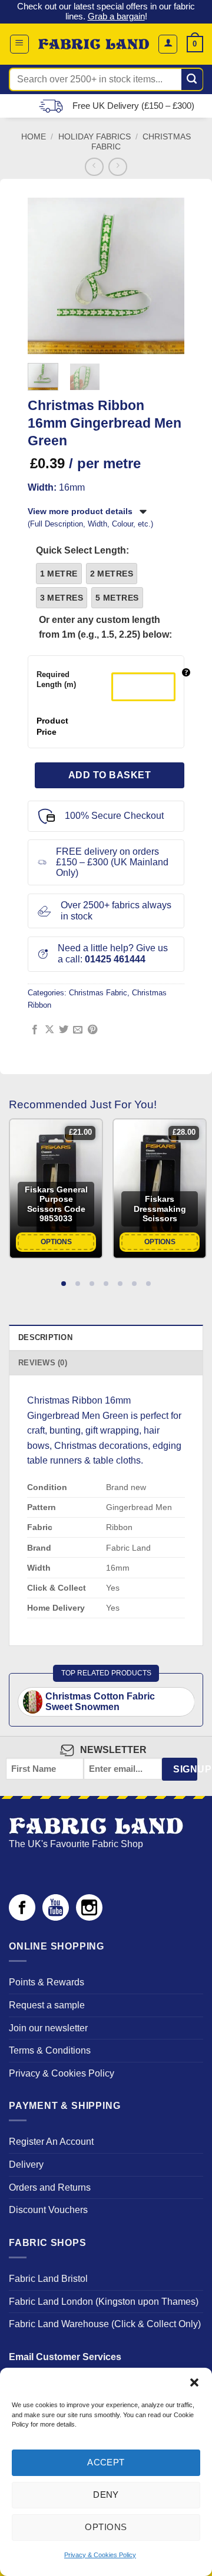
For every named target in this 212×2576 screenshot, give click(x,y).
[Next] (168, 276)
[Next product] (94, 167)
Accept (106, 2462)
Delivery (26, 2165)
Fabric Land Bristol (48, 2279)
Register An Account (51, 2142)
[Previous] (44, 276)
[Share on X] (49, 1030)
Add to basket (110, 775)
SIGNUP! (185, 1769)
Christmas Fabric (98, 993)
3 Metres (62, 598)
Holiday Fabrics (95, 137)
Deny (106, 2495)
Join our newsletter (48, 2028)
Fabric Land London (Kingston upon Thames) (104, 2302)
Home (34, 137)
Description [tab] (45, 1337)
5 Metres (117, 598)
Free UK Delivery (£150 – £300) (133, 106)
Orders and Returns (50, 2187)
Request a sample (47, 2005)
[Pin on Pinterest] (92, 1030)
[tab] (64, 1283)
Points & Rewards (47, 1982)
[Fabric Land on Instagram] (89, 1917)
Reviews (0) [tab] (43, 1363)
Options (106, 2527)
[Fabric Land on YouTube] (56, 1917)
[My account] (168, 44)
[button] (194, 2382)
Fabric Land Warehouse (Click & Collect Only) (105, 2324)
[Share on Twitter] (64, 1030)
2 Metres (112, 574)
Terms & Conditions (50, 2050)
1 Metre (59, 574)
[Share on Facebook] (35, 1030)
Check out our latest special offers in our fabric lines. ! (106, 11)
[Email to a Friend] (78, 1030)
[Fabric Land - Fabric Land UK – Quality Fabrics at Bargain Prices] (94, 44)
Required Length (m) (56, 679)
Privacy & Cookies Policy (100, 2555)
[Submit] (192, 79)
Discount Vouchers (48, 2210)
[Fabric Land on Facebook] (22, 1917)
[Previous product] (117, 167)
